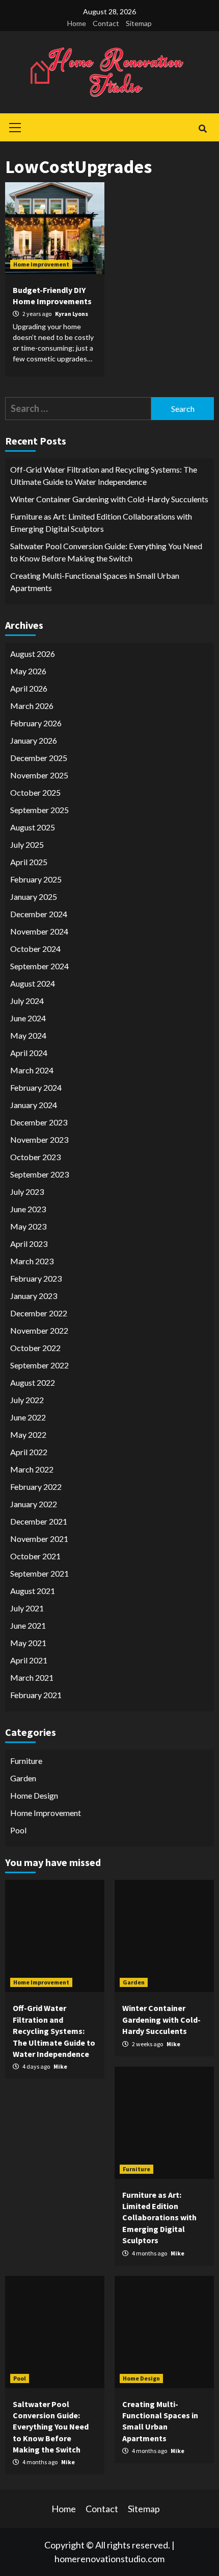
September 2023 (39, 1174)
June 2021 (28, 1625)
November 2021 (39, 1539)
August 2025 (33, 827)
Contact (106, 23)
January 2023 (34, 1296)
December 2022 (39, 1313)
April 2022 (29, 1452)
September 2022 (39, 1365)
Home (77, 23)
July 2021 (27, 1608)
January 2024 (34, 1105)
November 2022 (39, 1330)
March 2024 (32, 1070)
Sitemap (139, 23)
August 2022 (33, 1382)
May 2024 (28, 1035)
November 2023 (39, 1139)
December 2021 (39, 1521)
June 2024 (28, 1018)
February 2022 (36, 1487)
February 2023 (36, 1278)
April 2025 (29, 862)
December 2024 (39, 914)
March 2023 (32, 1261)
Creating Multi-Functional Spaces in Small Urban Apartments (95, 582)
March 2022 (32, 1469)
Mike (60, 2066)
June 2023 (28, 1209)
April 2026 (29, 688)
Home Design (34, 1795)
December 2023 (39, 1122)
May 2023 (28, 1226)
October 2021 (35, 1556)
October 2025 (35, 792)
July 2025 (27, 844)
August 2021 (33, 1591)
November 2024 (39, 931)
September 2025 (39, 810)
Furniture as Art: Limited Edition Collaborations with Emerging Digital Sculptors (101, 522)
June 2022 (28, 1417)
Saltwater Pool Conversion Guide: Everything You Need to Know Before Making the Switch (106, 552)
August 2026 (33, 654)
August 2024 (33, 983)
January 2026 (34, 740)
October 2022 (35, 1348)
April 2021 (29, 1660)
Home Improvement (41, 264)
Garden (23, 1778)
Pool (18, 1830)
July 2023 (27, 1192)
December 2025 (39, 758)
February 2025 (36, 879)
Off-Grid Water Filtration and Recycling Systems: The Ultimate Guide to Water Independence (104, 475)
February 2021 (36, 1695)
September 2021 (39, 1573)
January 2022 (34, 1504)
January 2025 (34, 897)
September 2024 (39, 966)
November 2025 (39, 775)
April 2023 (29, 1244)
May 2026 (28, 671)
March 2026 (32, 706)
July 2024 (27, 1001)
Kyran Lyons (72, 314)
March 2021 (32, 1677)
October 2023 (35, 1157)
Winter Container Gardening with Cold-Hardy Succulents (109, 499)
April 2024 (29, 1053)
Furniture (26, 1761)
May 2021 (28, 1643)
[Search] (202, 129)
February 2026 (36, 723)
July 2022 (27, 1400)
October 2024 (35, 949)
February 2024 (36, 1087)
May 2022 (28, 1434)
